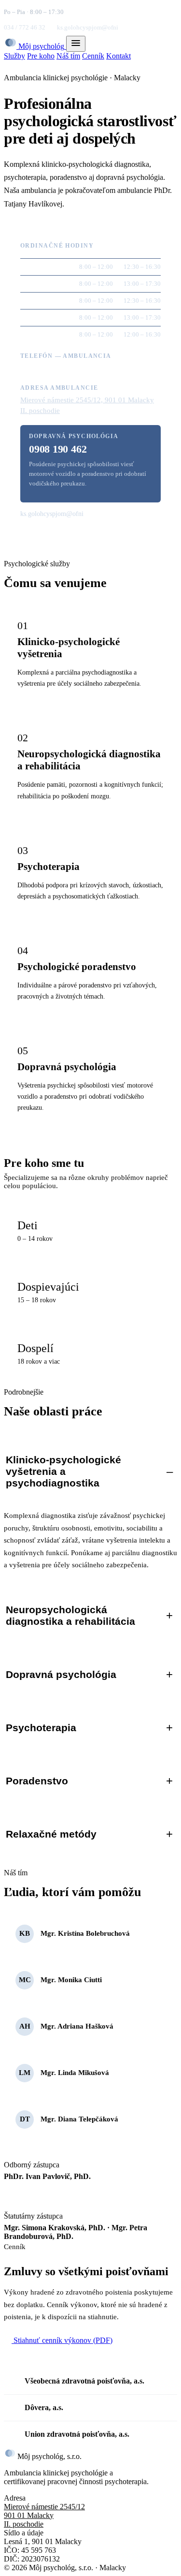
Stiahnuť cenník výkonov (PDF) (62, 2340)
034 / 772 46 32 (25, 27)
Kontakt (118, 56)
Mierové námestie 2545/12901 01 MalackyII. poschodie (44, 2515)
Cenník (93, 56)
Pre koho (41, 56)
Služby (14, 56)
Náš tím (68, 56)
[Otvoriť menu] (76, 44)
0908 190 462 (58, 449)
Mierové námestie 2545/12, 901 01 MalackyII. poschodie (87, 405)
